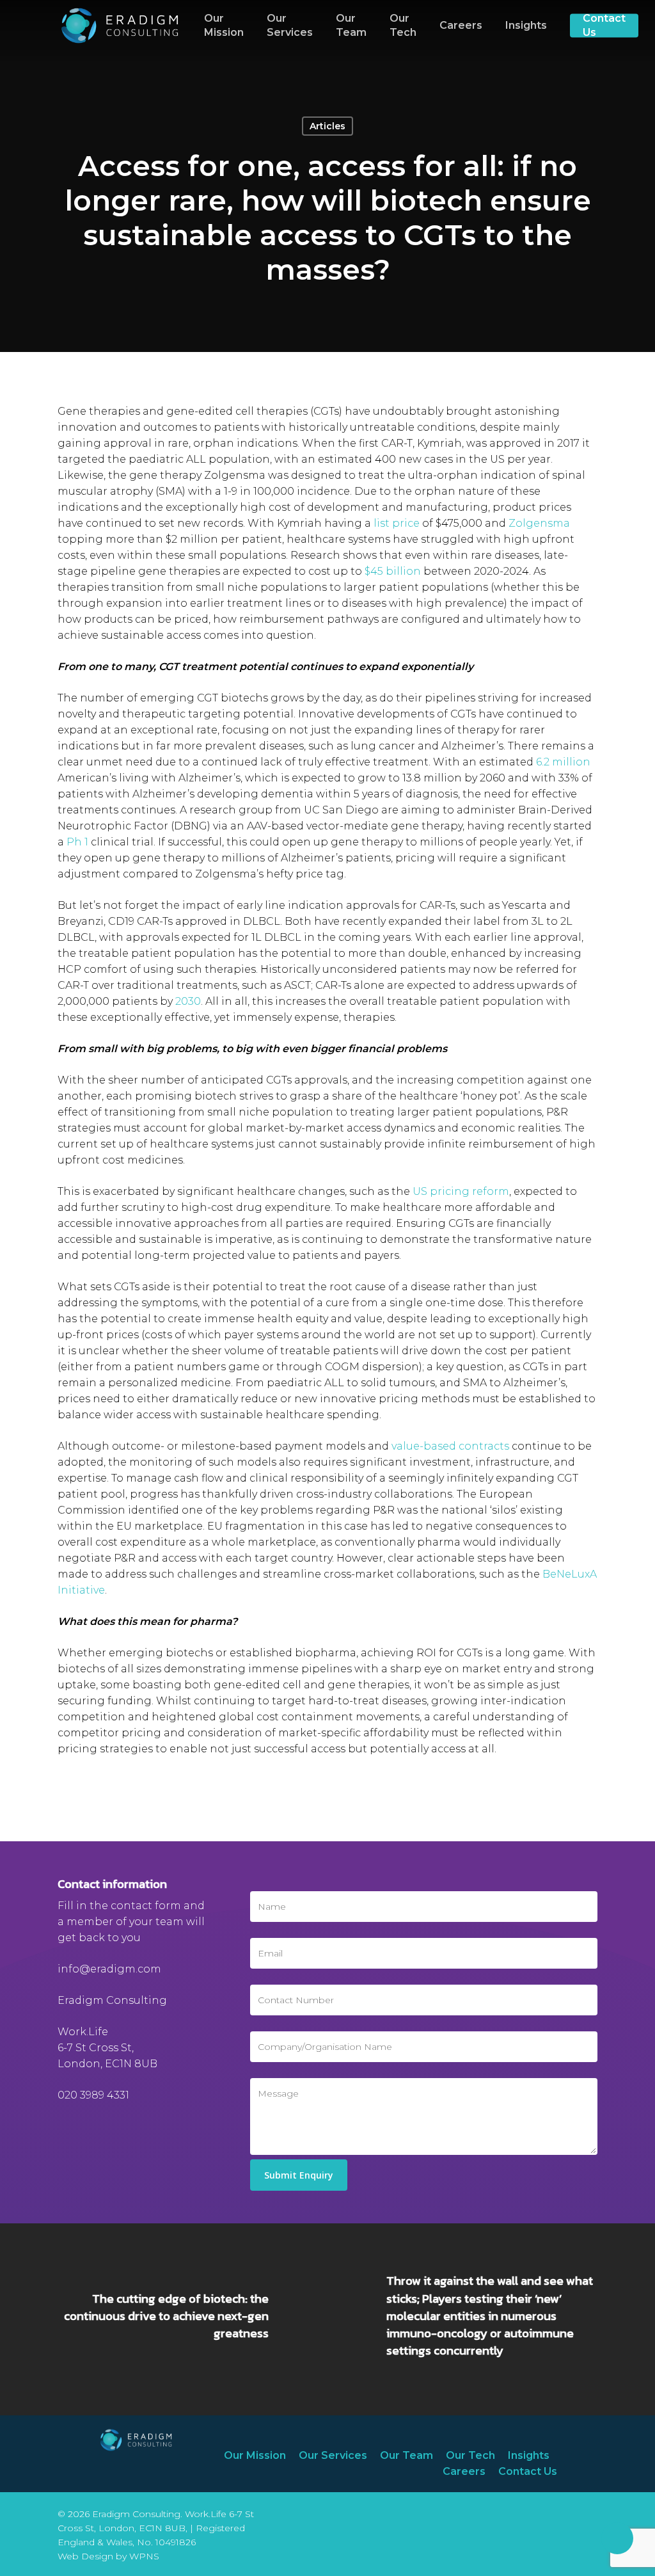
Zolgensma (539, 523)
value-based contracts (450, 1446)
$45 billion (393, 571)
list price (397, 523)
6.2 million (563, 762)
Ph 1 (77, 842)
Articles (327, 126)
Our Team (406, 2455)
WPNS (144, 2556)
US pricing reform (461, 1191)
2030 (188, 1001)
